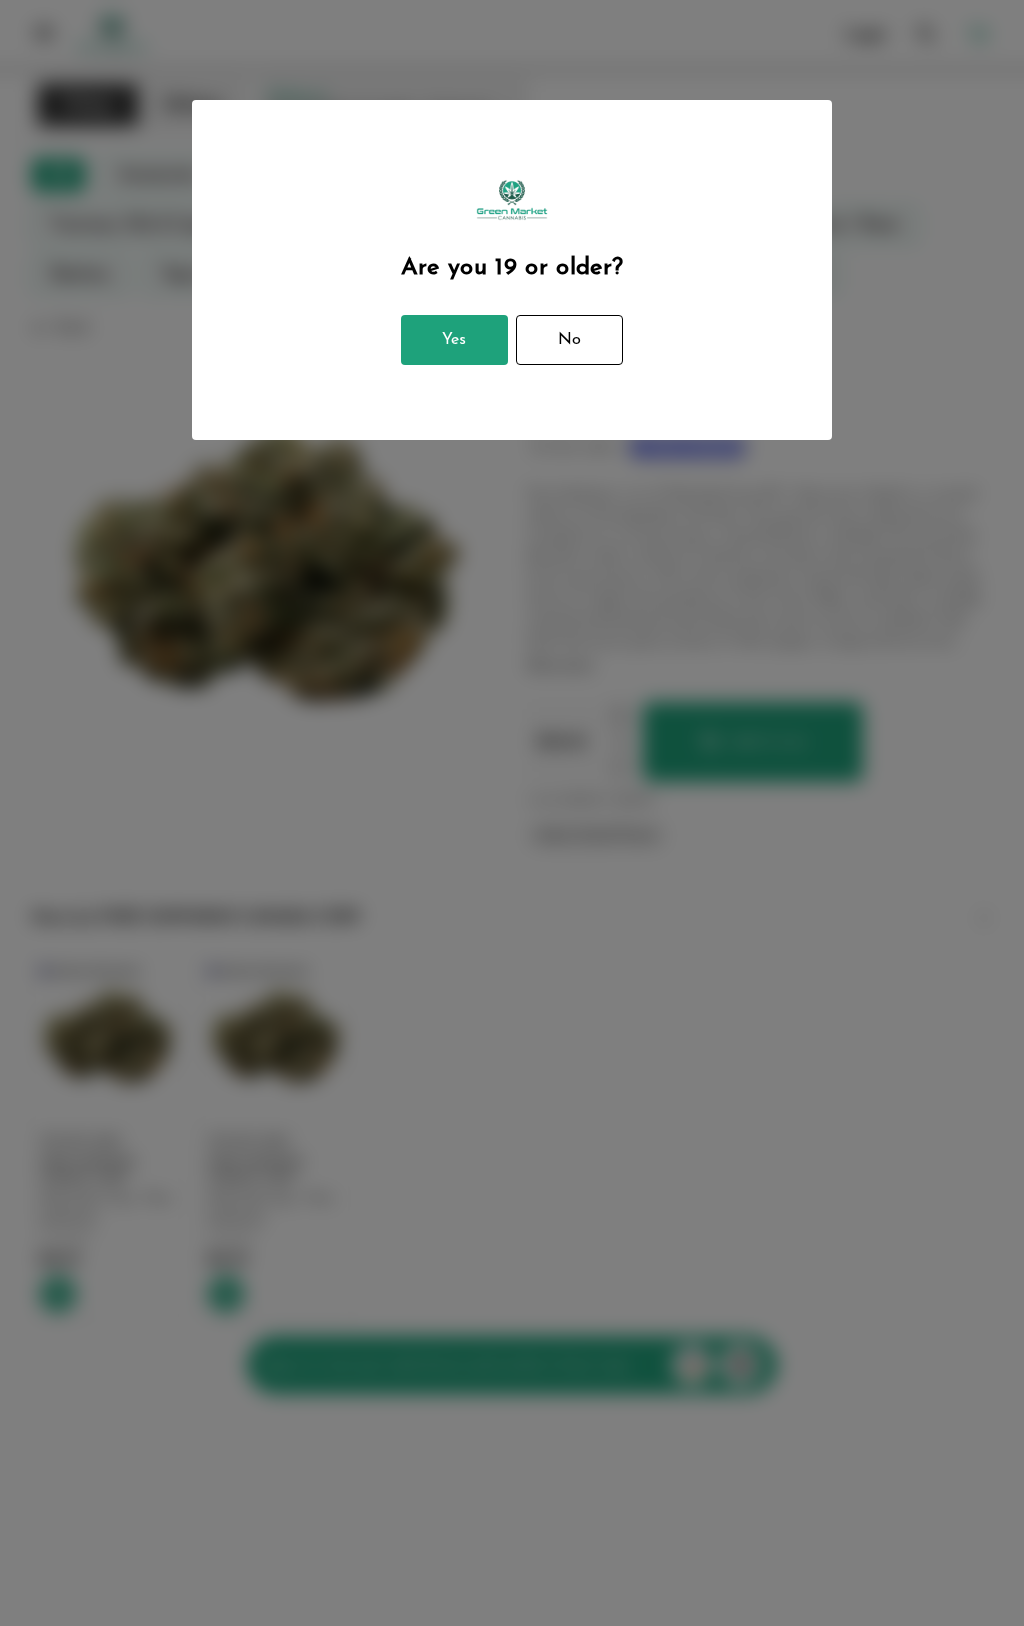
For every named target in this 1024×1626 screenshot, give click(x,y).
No (569, 340)
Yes (454, 340)
